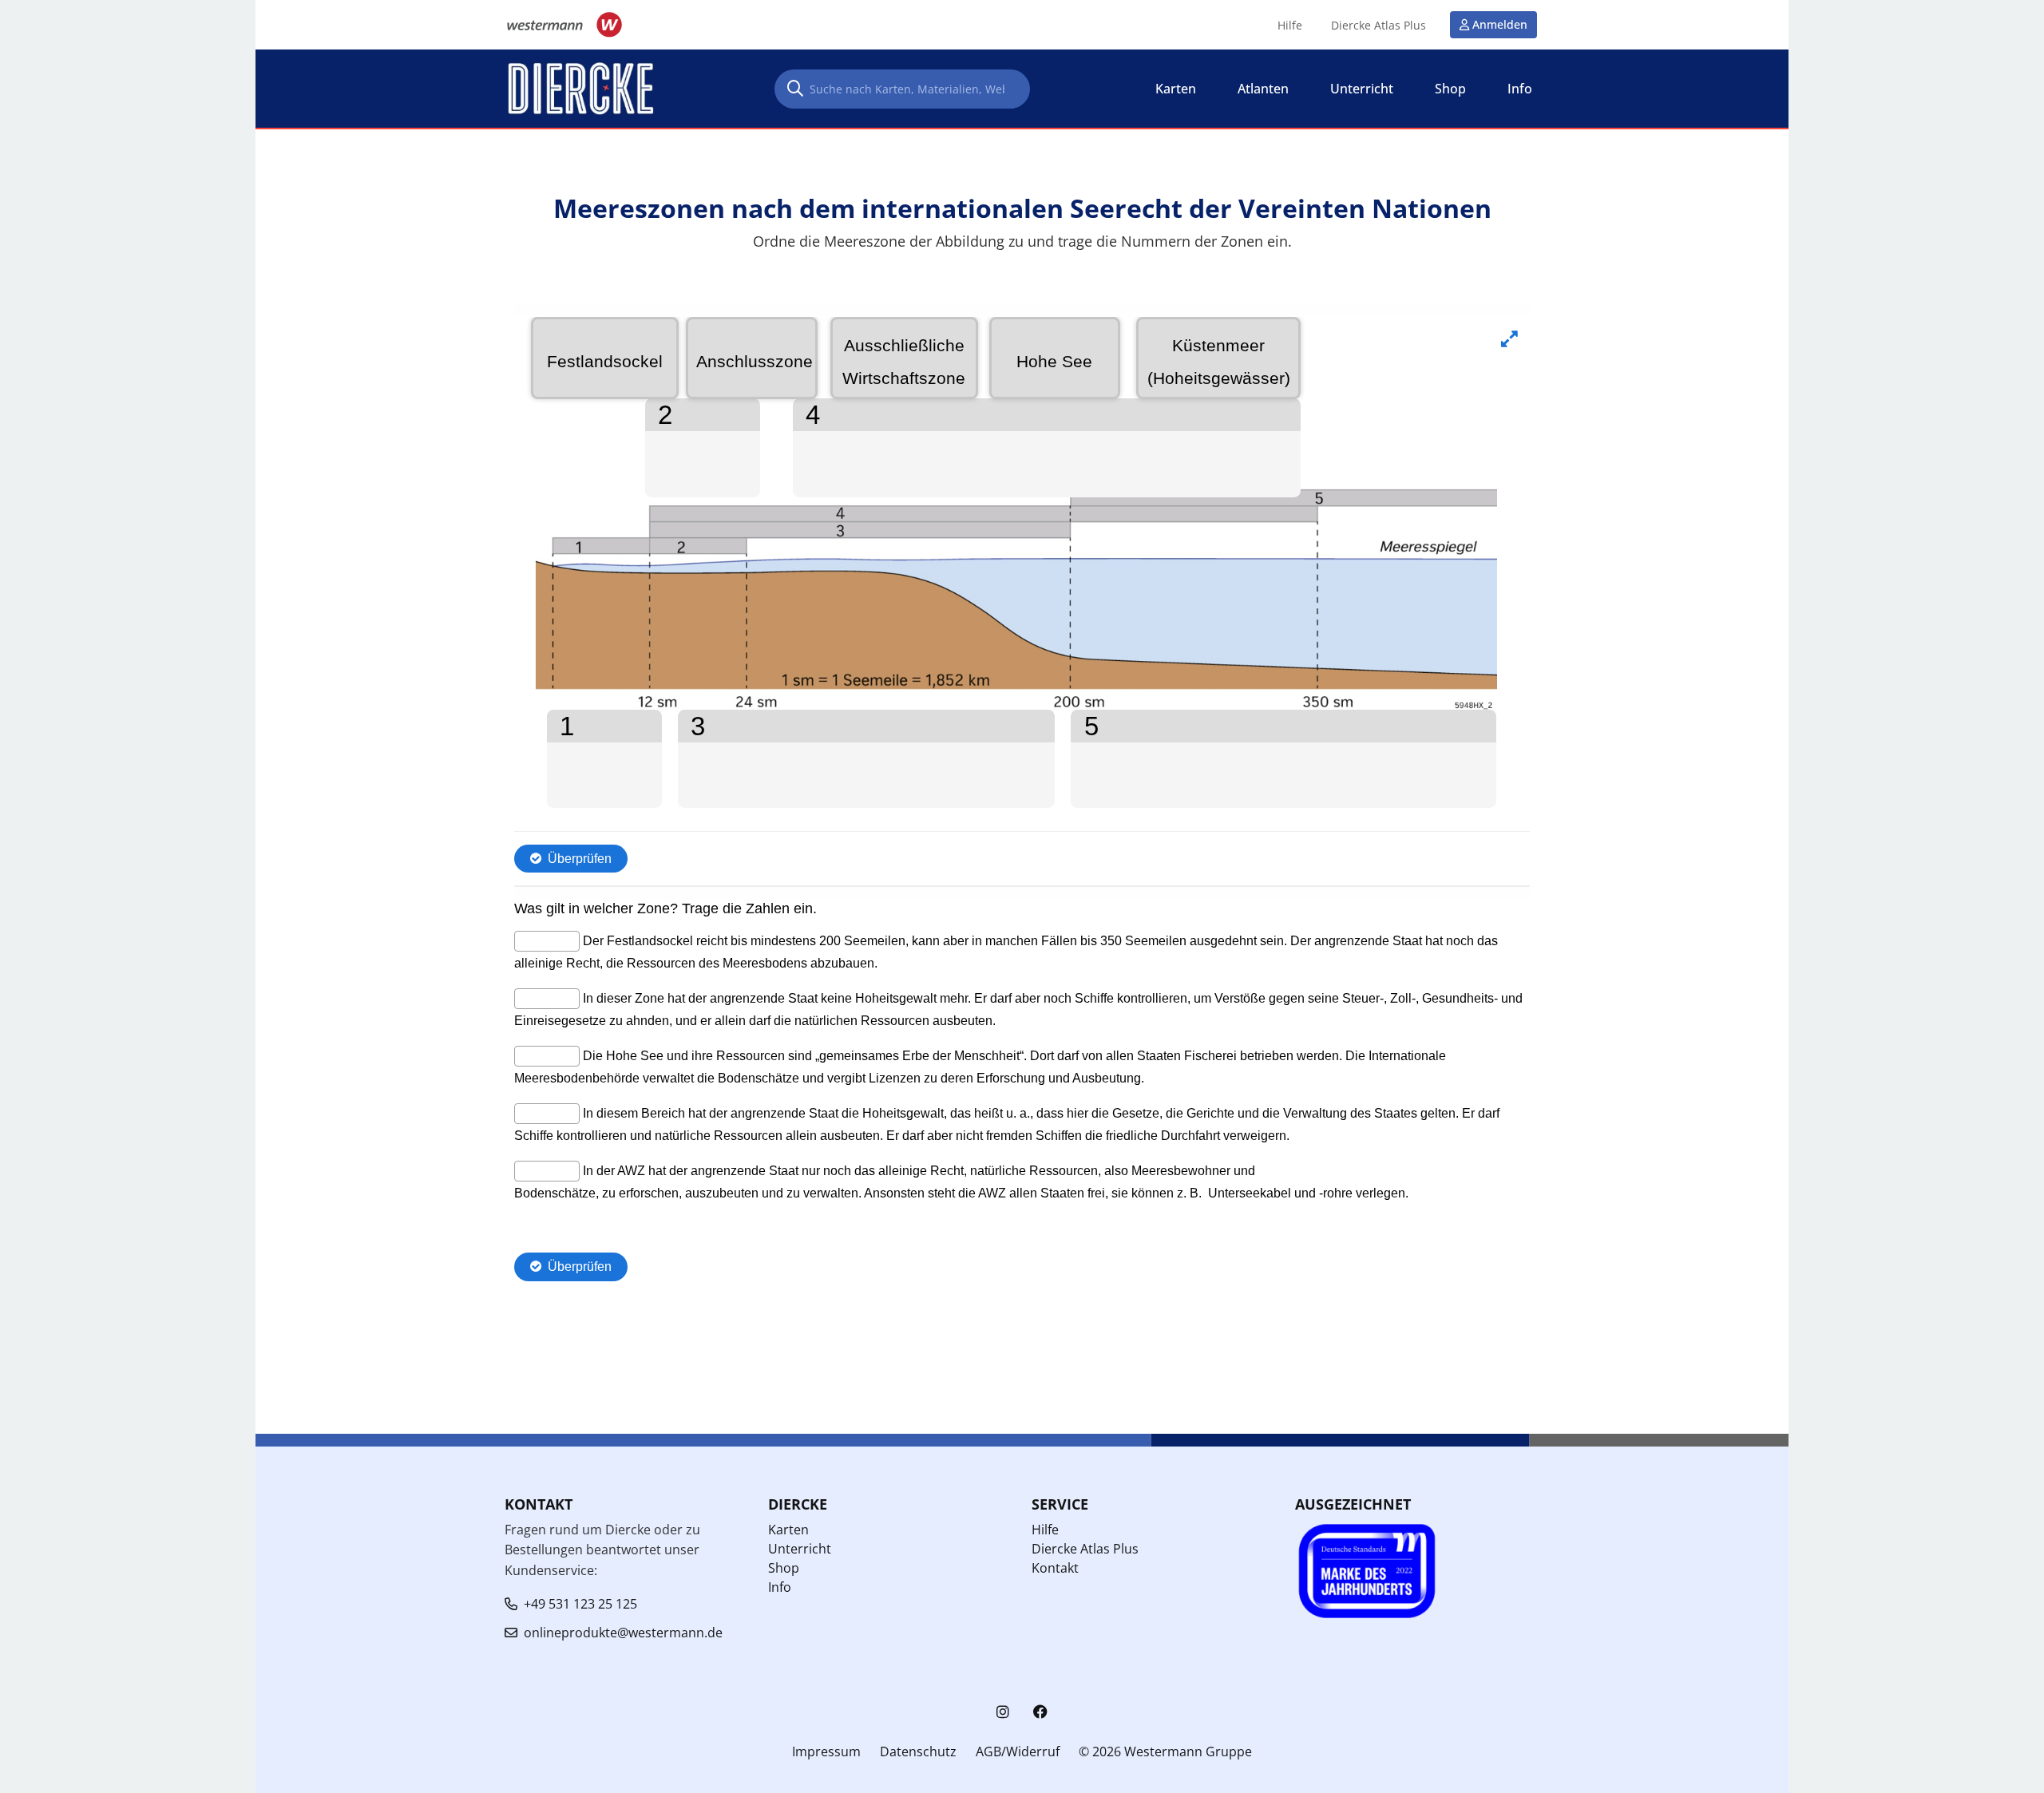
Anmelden (1500, 24)
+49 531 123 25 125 (580, 1604)
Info (780, 1587)
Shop (784, 1568)
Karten (788, 1530)
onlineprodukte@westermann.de (623, 1633)
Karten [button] (1176, 89)
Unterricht (800, 1549)
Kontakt (1055, 1568)
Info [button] (1520, 89)
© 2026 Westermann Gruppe (1165, 1751)
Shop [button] (1450, 89)
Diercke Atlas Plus (1379, 26)
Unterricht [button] (1362, 89)
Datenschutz (918, 1751)
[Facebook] (1040, 1712)
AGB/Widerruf (1018, 1751)
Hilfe (1290, 26)
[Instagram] (1003, 1712)
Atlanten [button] (1263, 89)
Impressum (826, 1751)
